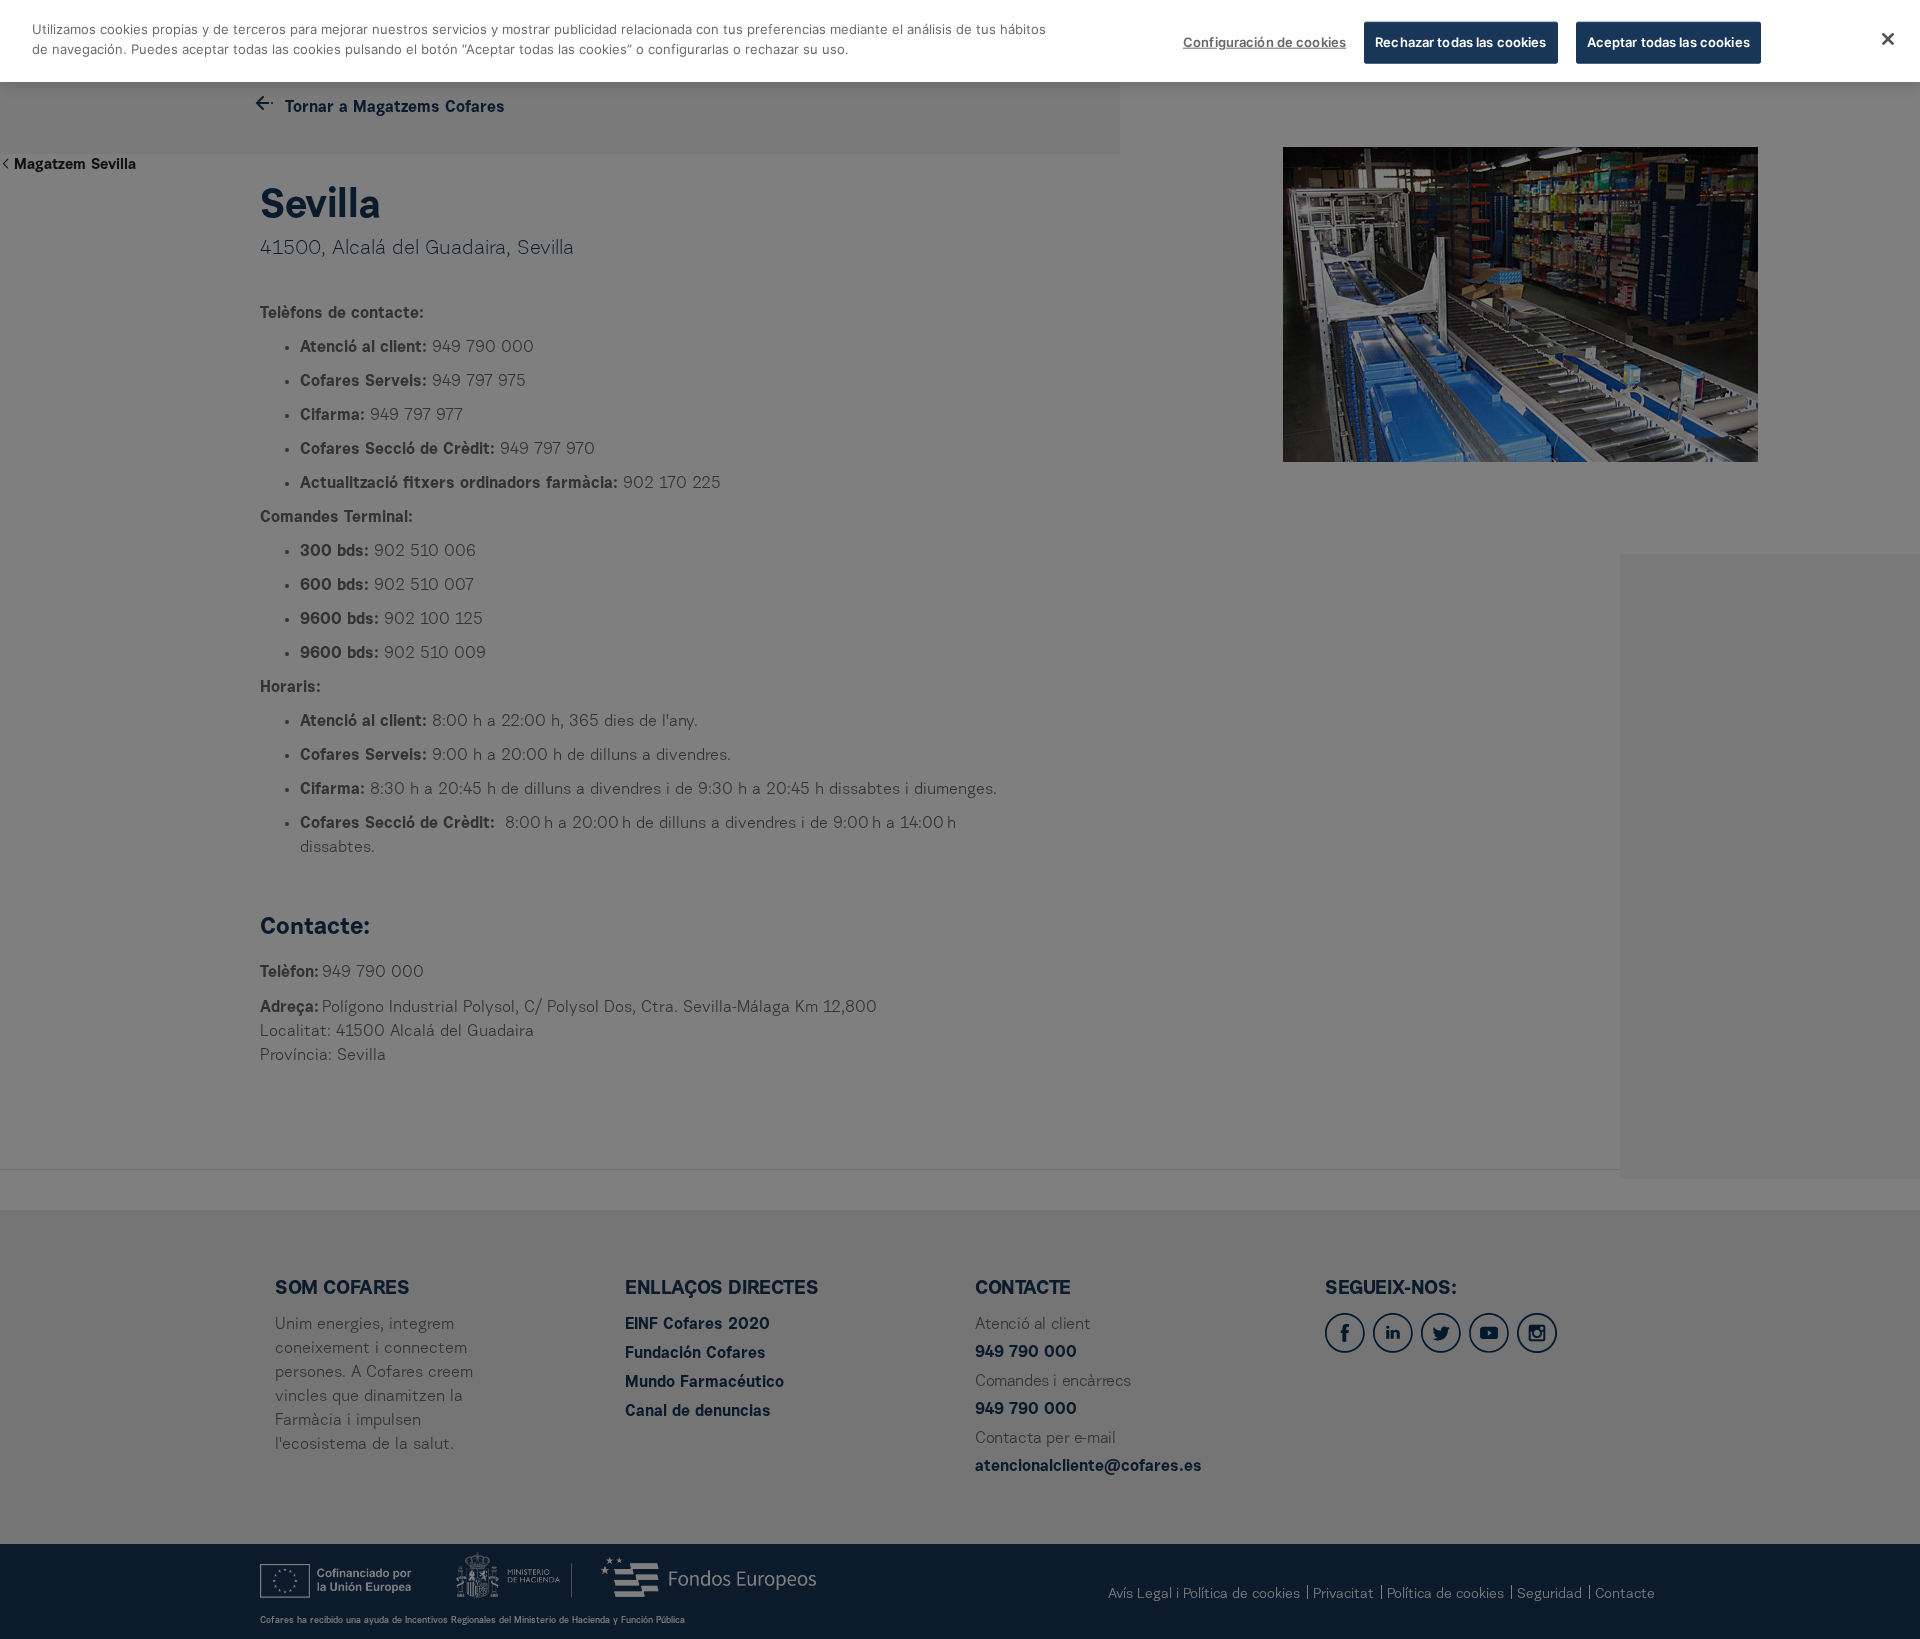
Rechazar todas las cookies (1460, 42)
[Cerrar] (1888, 39)
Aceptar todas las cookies (1668, 42)
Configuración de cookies (1264, 42)
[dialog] (960, 41)
